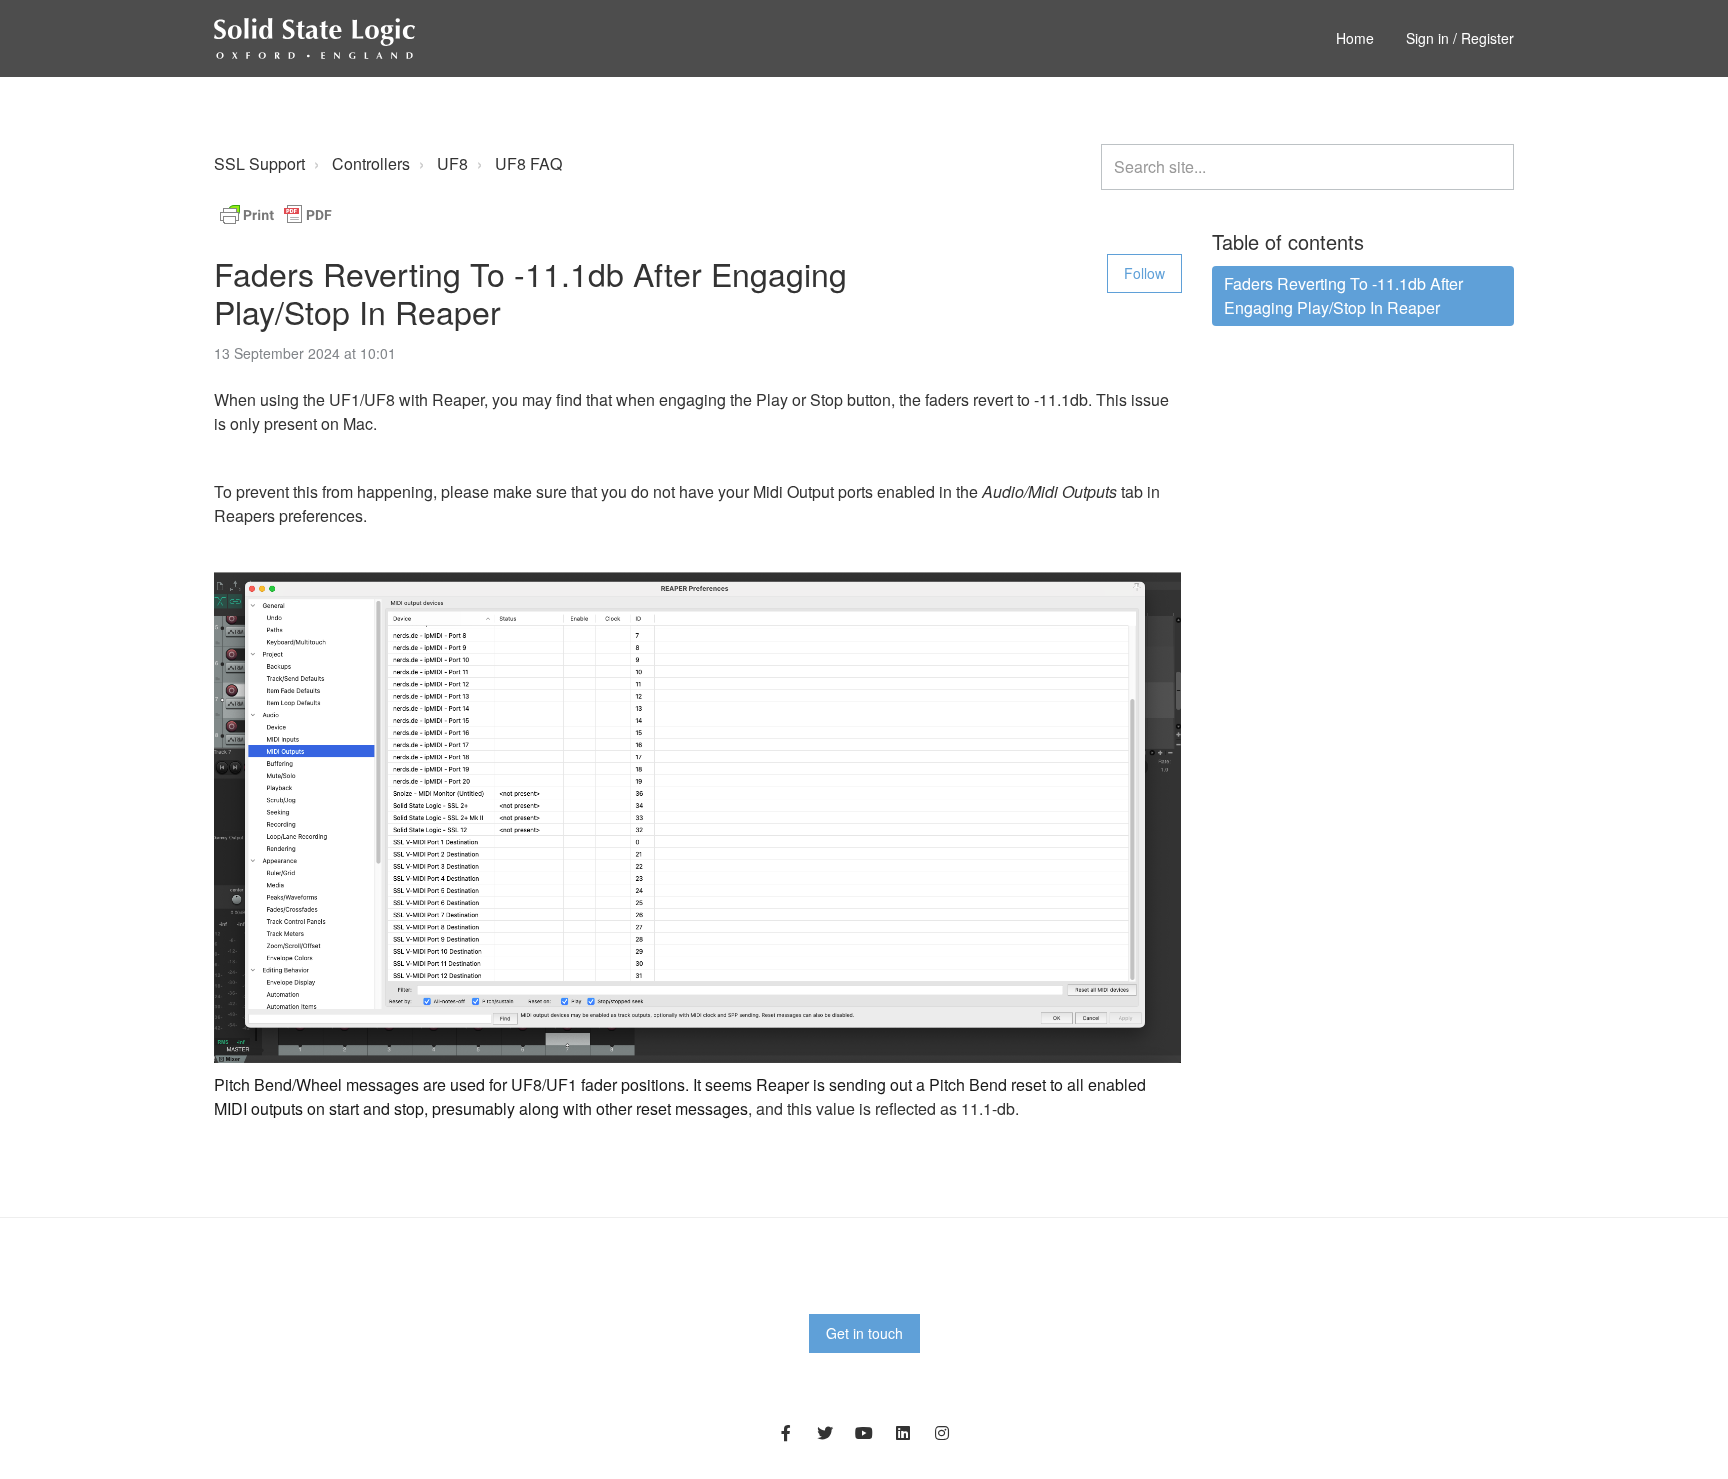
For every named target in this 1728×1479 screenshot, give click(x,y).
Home (1355, 38)
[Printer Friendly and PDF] (276, 212)
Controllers (371, 163)
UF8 (452, 163)
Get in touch (864, 1333)
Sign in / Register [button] (1460, 38)
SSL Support (259, 163)
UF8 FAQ (528, 163)
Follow (1144, 273)
